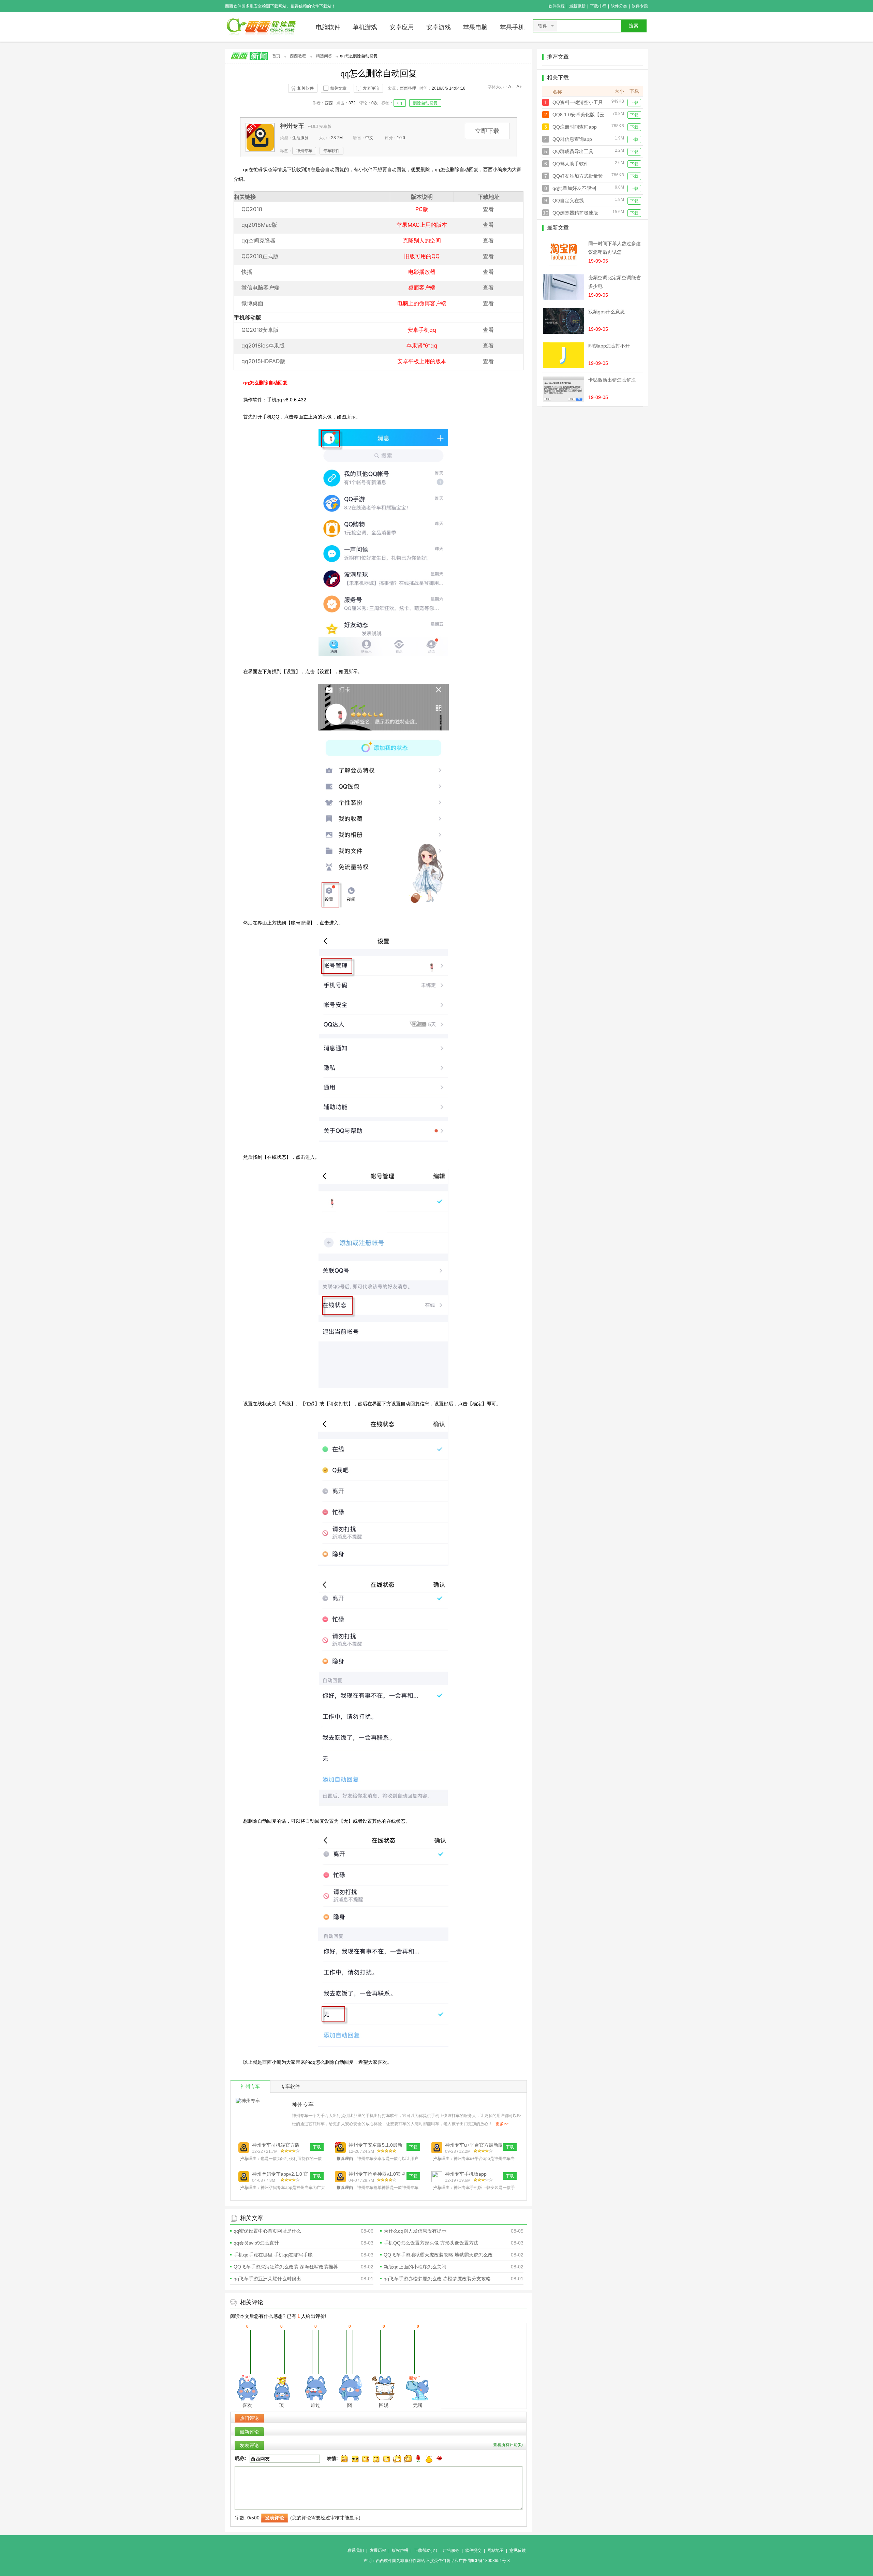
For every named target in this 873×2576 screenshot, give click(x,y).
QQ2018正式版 (260, 256)
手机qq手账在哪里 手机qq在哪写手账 (273, 2255)
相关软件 (306, 88)
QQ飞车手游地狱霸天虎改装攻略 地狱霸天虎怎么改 (438, 2255)
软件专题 (640, 6)
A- (511, 87)
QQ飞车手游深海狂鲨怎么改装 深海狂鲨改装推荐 (286, 2267)
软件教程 (557, 6)
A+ (519, 87)
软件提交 (473, 2550)
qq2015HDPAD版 (263, 361)
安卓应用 (402, 27)
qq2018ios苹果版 (263, 345)
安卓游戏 (439, 27)
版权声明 (400, 2550)
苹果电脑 (475, 27)
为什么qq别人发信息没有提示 (415, 2231)
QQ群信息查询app (572, 139)
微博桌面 (252, 303)
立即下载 (487, 131)
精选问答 (324, 56)
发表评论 (371, 88)
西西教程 (298, 56)
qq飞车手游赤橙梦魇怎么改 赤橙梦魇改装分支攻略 (437, 2279)
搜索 (634, 26)
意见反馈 (518, 2550)
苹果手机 (512, 27)
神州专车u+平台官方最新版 (474, 2145)
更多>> (502, 2124)
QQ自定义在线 (568, 201)
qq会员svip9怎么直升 (256, 2243)
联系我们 (356, 2550)
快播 (247, 272)
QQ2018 (252, 209)
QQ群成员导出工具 (573, 151)
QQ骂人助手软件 (571, 164)
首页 (276, 56)
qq (400, 103)
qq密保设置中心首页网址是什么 (267, 2231)
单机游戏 (365, 27)
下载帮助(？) (426, 2550)
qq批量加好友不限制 (574, 188)
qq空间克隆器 (258, 240)
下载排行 (598, 6)
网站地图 (495, 2550)
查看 (488, 209)
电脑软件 (328, 27)
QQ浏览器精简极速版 (575, 213)
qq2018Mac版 (259, 225)
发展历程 (378, 2550)
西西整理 (408, 88)
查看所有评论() (508, 2445)
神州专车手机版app (466, 2174)
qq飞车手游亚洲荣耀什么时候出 (267, 2279)
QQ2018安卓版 (260, 330)
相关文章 (338, 88)
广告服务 (451, 2550)
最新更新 (577, 6)
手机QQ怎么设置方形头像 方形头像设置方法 (431, 2243)
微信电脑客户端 (261, 287)
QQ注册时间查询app (575, 127)
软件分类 (619, 6)
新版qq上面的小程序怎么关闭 (415, 2267)
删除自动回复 (425, 103)
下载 (634, 103)
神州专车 (292, 126)
